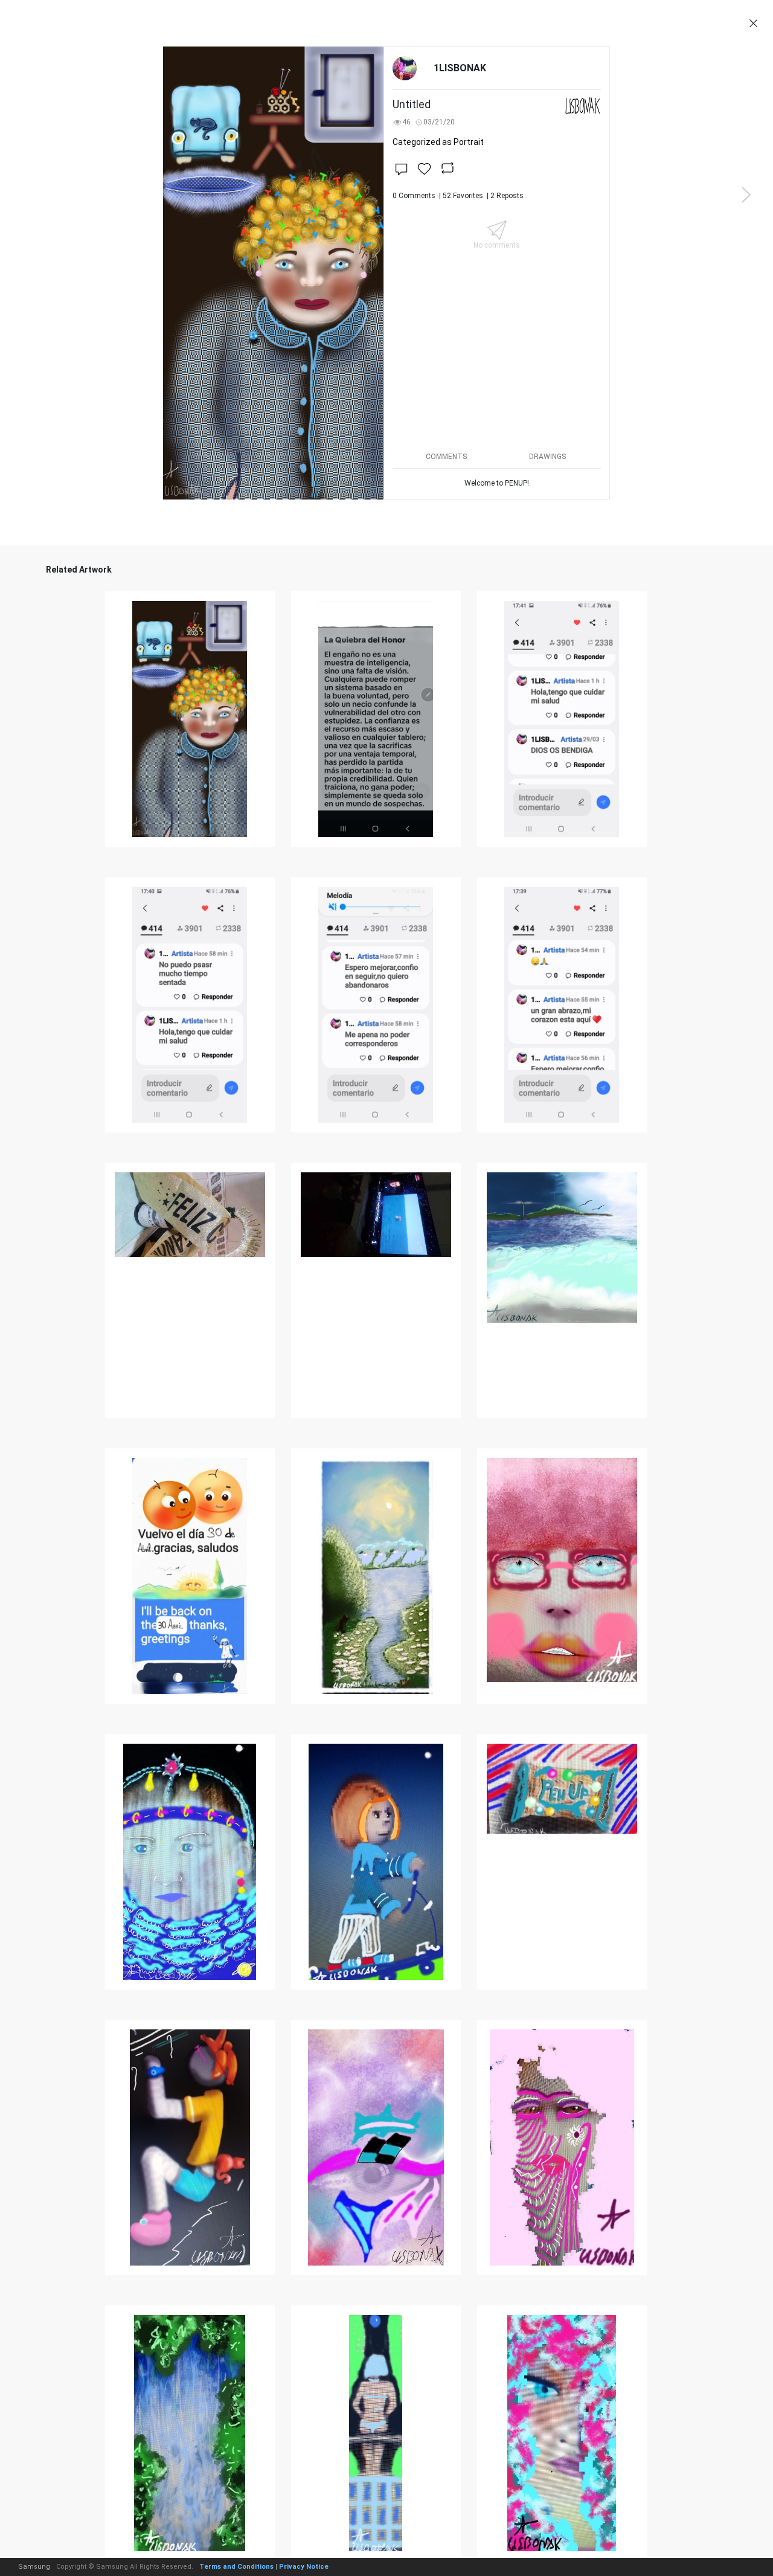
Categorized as (438, 142)
